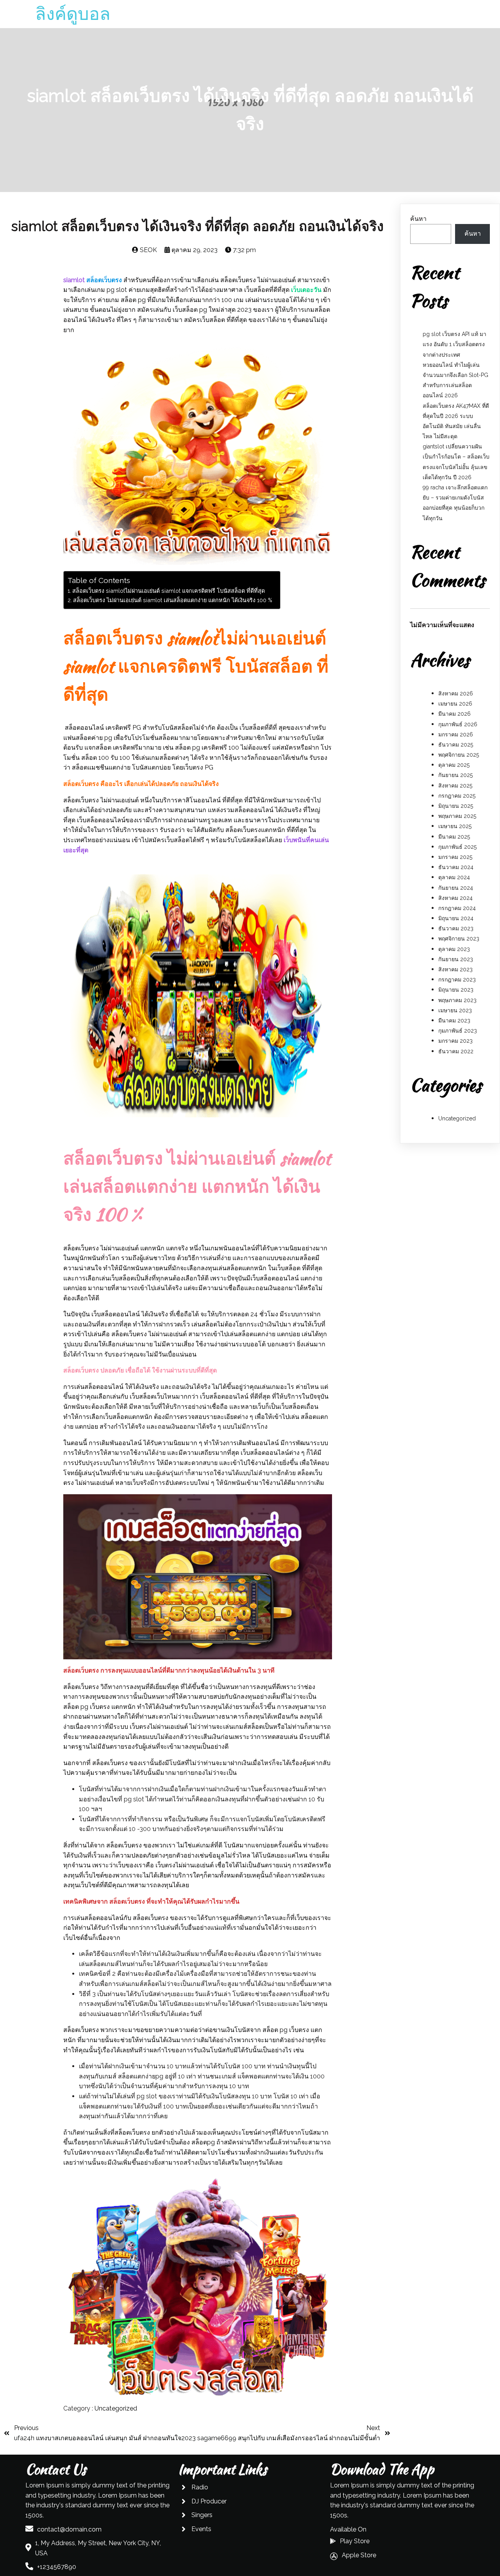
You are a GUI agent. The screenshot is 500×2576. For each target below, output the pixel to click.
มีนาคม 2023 (454, 1020)
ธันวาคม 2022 (456, 1051)
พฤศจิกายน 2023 (459, 939)
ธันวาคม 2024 (456, 867)
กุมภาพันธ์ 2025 (457, 847)
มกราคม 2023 (455, 1041)
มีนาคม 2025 (454, 837)
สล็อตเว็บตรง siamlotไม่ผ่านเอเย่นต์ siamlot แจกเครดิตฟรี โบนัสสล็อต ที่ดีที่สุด (169, 591)
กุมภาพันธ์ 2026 (458, 724)
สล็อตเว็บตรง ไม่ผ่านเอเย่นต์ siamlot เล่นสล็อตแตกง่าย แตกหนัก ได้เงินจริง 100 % (173, 600)
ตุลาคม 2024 (454, 877)
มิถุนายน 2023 (456, 990)
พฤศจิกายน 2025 (459, 755)
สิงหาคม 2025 (455, 786)
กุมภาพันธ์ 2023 (458, 1031)
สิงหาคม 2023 (455, 969)
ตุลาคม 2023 (454, 949)
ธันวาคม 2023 (456, 928)
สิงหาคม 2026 (456, 693)
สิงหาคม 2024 (455, 898)
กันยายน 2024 (456, 888)
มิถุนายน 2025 (456, 806)
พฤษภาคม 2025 (457, 816)
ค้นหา (418, 219)
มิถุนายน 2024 (456, 918)
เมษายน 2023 (455, 1010)
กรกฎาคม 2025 (457, 796)
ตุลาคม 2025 (454, 765)
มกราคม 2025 (455, 857)
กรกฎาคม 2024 (457, 908)
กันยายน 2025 (455, 775)
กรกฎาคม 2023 (457, 980)
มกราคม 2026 (456, 734)
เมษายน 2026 (455, 704)
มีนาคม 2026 (454, 714)
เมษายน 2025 (455, 826)
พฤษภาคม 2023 (457, 1000)
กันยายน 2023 (456, 959)
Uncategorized (116, 2408)
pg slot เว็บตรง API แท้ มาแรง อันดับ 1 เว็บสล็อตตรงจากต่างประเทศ (454, 344)
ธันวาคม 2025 (456, 745)
